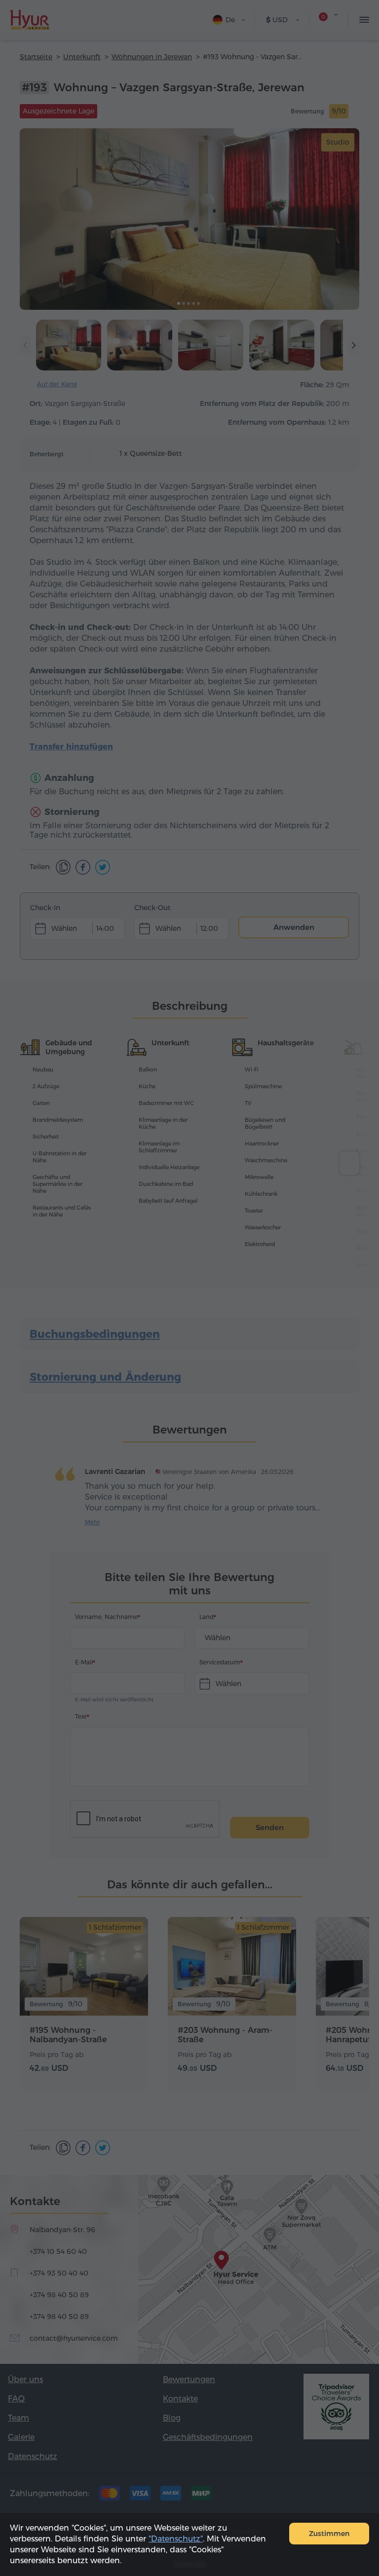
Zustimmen (329, 2534)
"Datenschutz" (176, 2539)
